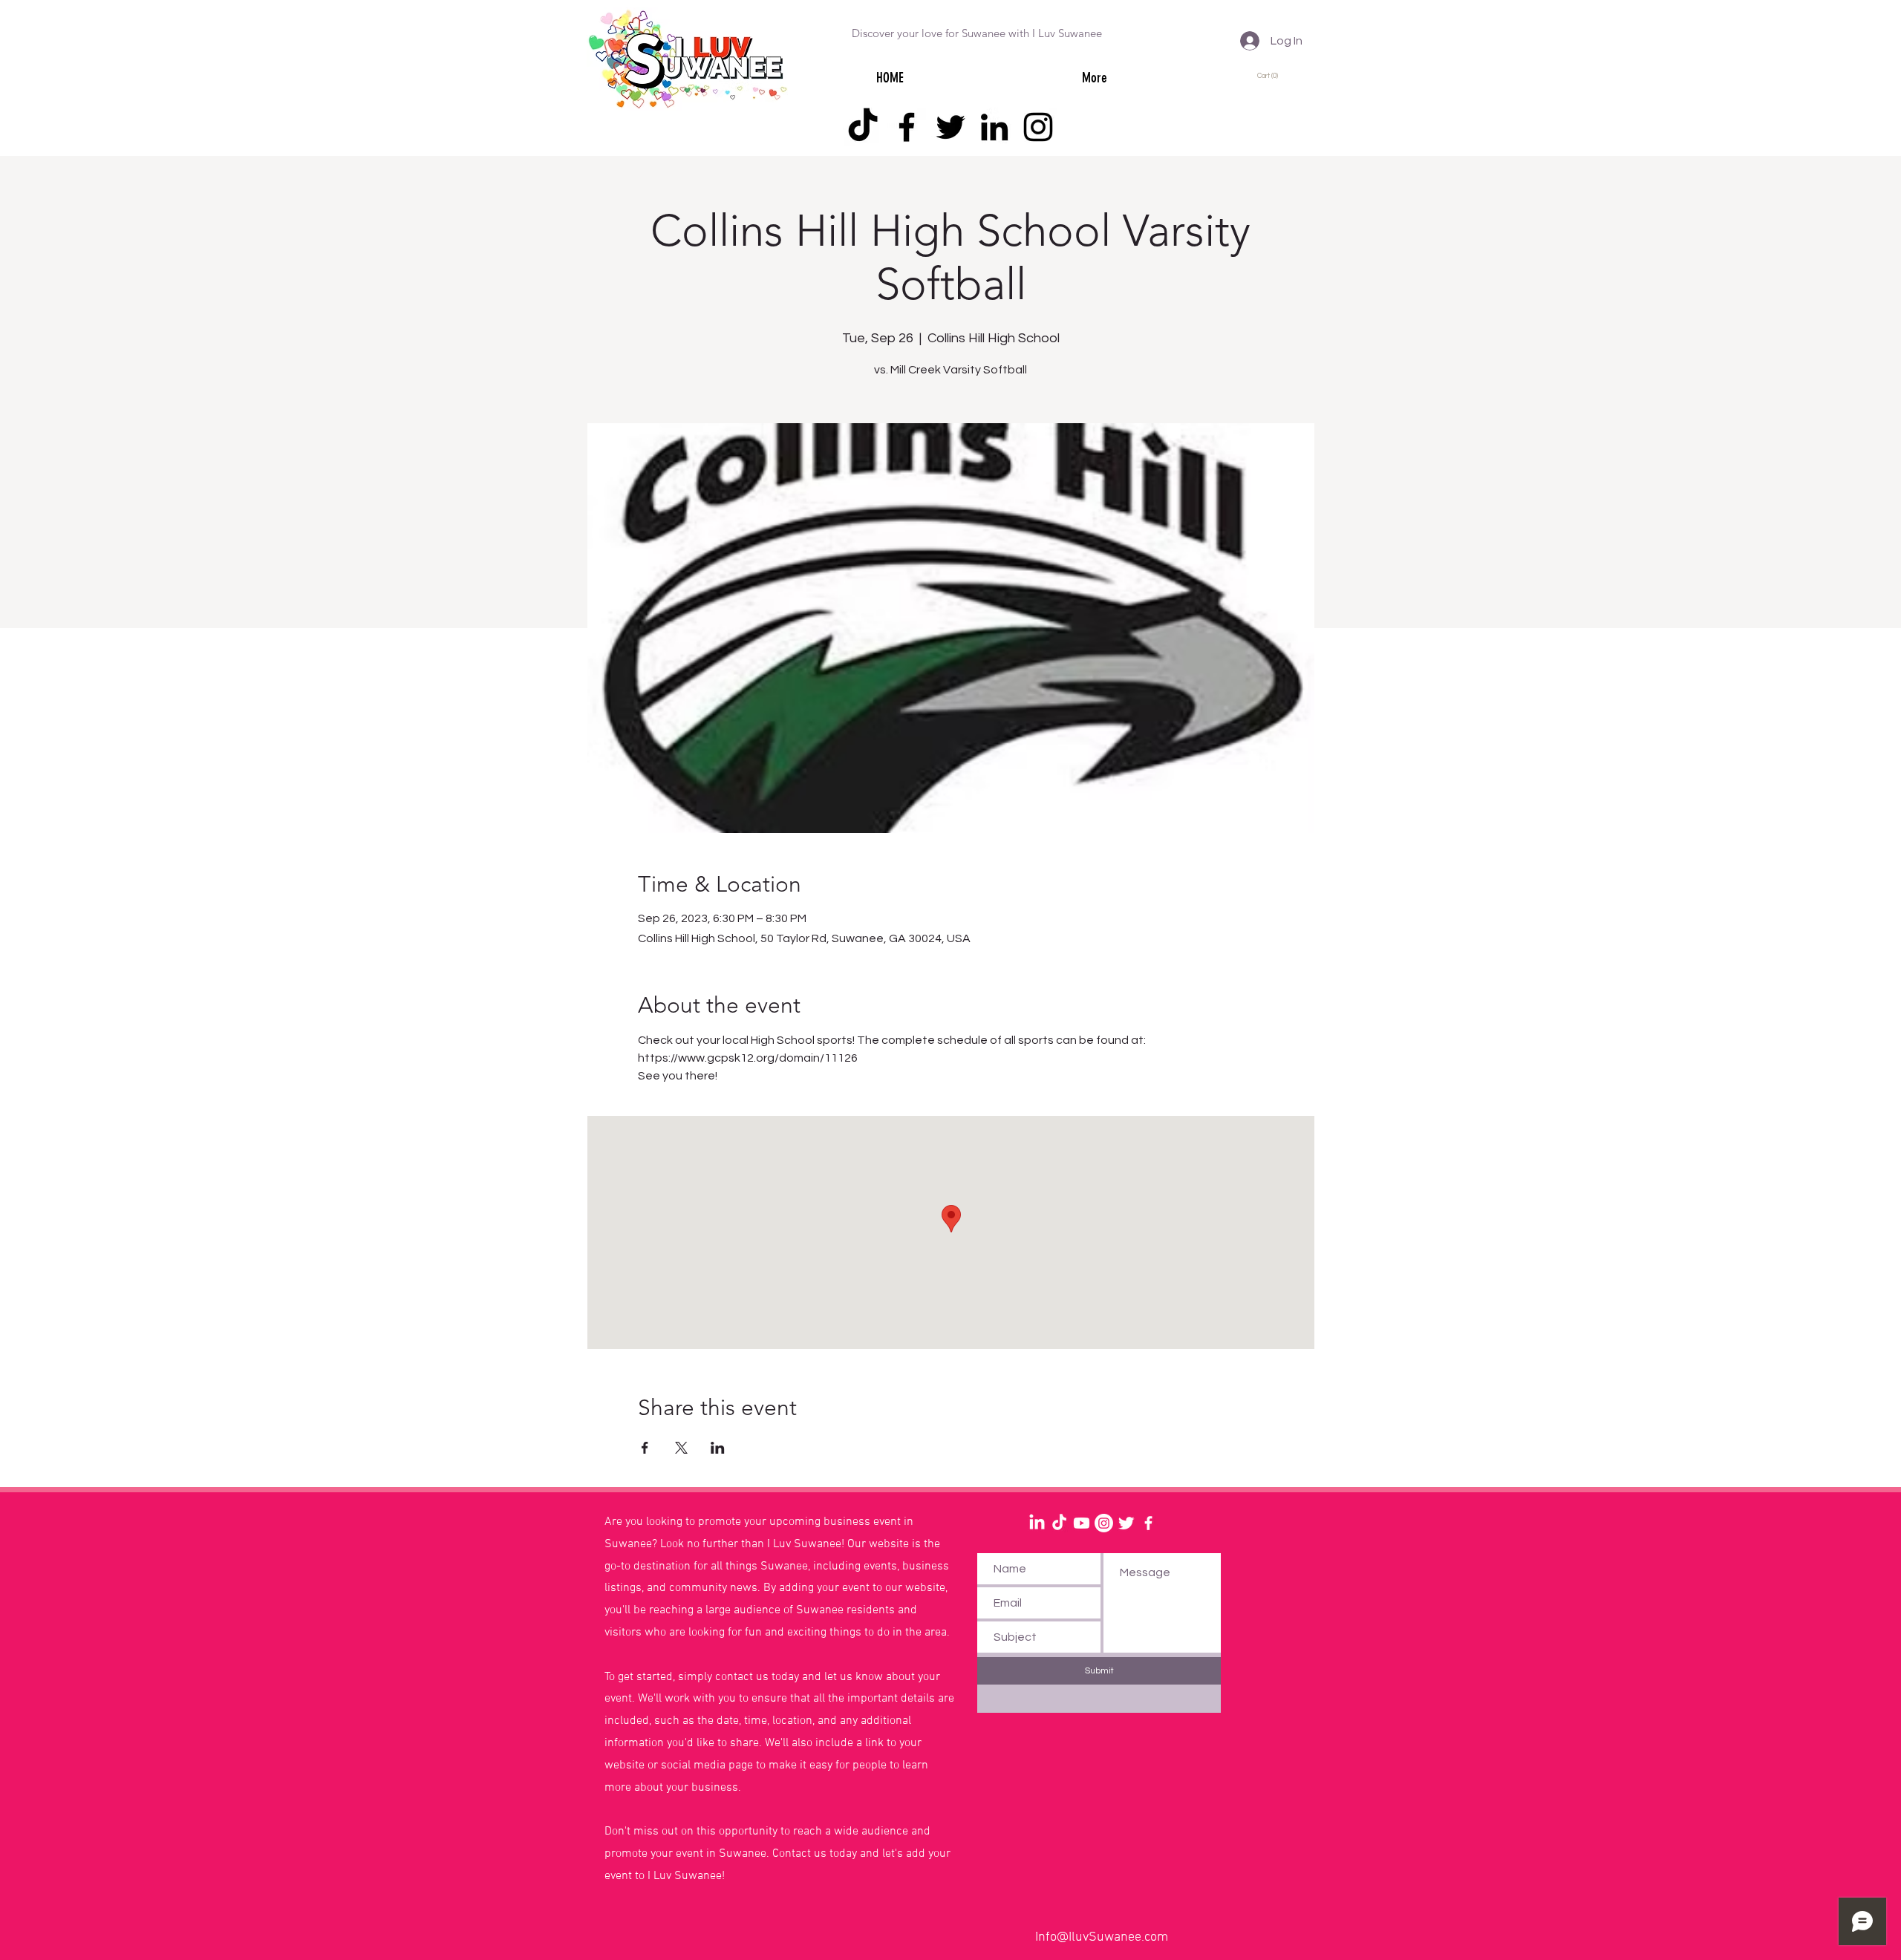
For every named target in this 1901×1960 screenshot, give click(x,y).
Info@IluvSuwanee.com (1102, 1937)
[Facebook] (907, 127)
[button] (1270, 75)
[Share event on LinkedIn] (718, 1448)
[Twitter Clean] (1126, 1523)
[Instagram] (1038, 127)
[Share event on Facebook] (645, 1448)
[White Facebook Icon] (1148, 1523)
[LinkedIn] (994, 127)
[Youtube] (1082, 1523)
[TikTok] (863, 127)
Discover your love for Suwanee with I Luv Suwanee (977, 33)
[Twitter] (950, 127)
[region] (461, 1562)
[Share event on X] (681, 1448)
